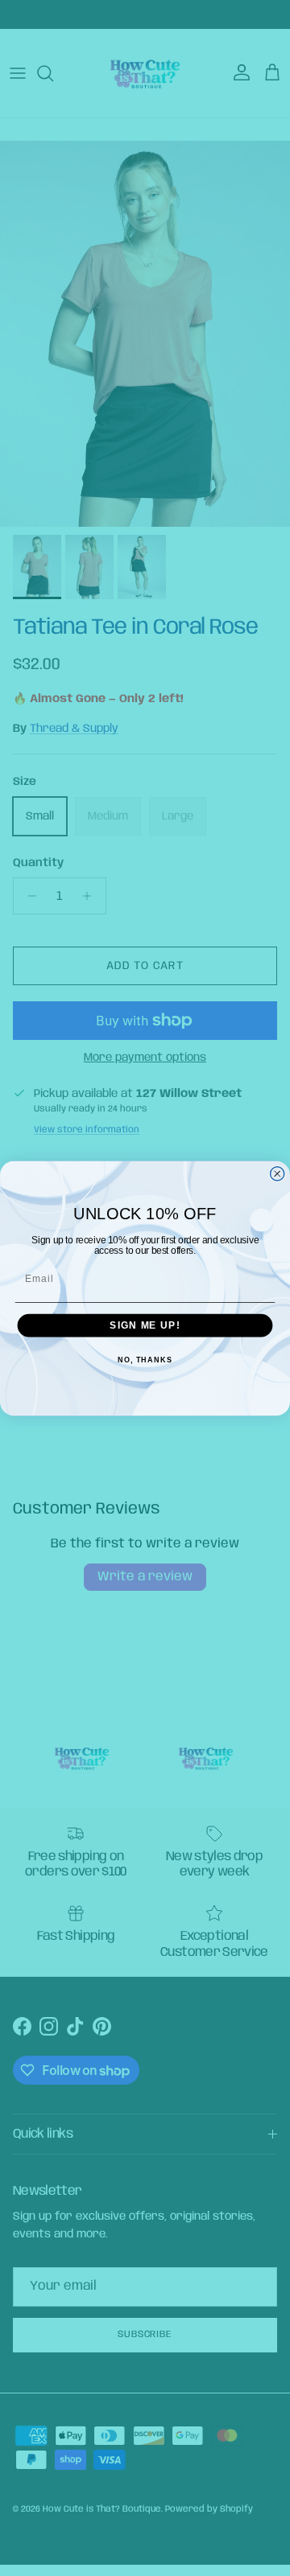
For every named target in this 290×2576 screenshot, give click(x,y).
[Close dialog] (278, 1173)
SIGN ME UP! (145, 1325)
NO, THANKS (145, 1360)
